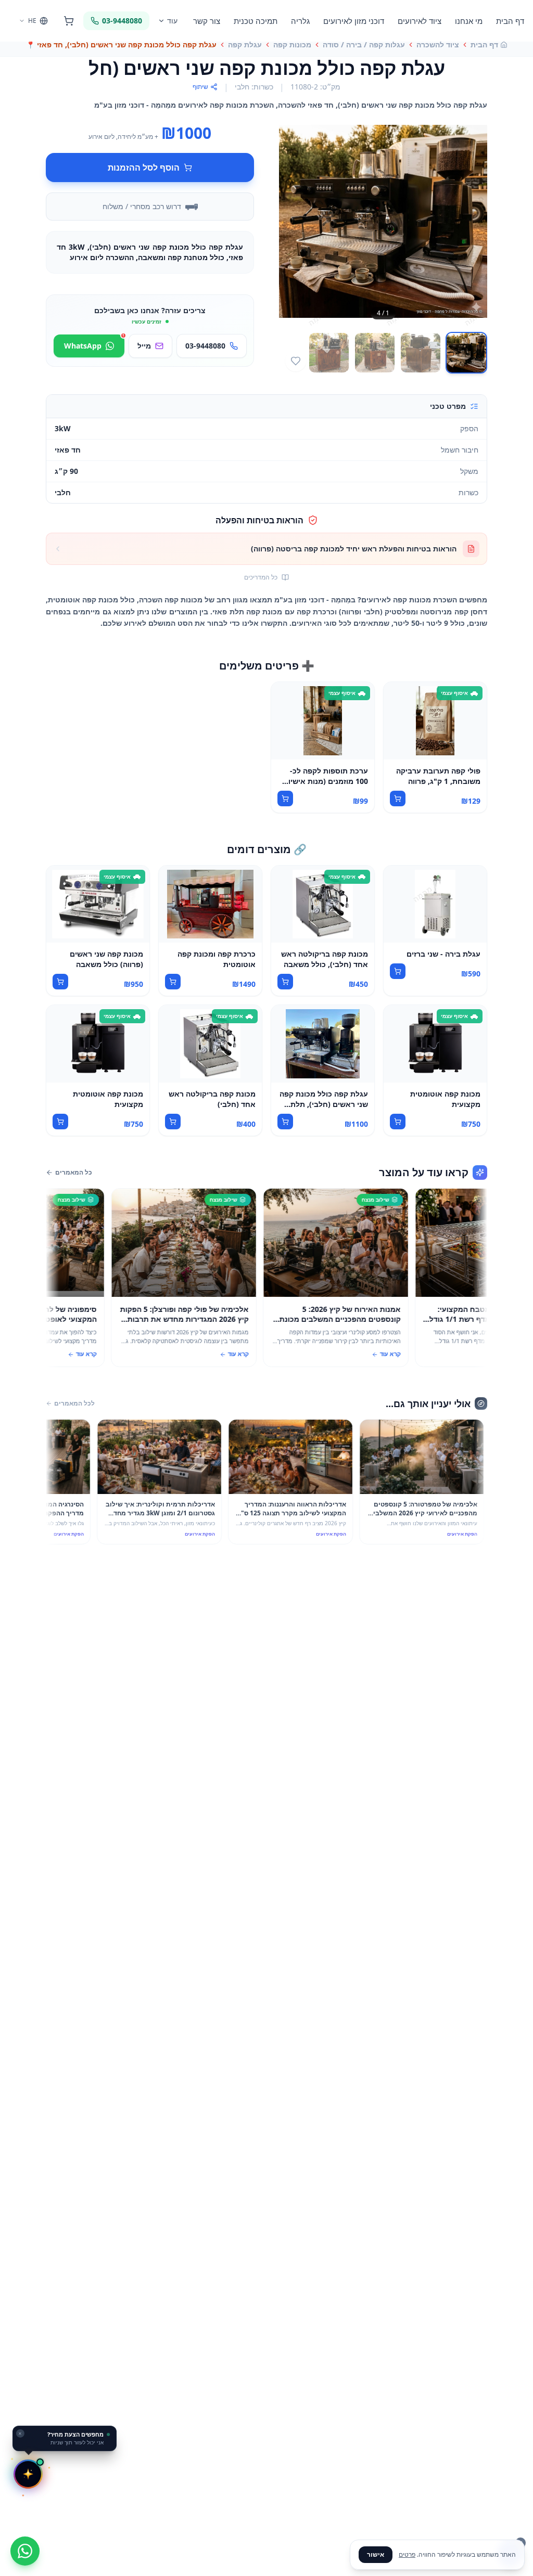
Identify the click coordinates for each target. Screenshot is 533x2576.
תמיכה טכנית (256, 21)
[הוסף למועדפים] (296, 361)
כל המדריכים (261, 577)
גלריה (300, 21)
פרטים (407, 2554)
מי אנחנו (469, 21)
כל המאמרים (74, 1173)
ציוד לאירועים (420, 21)
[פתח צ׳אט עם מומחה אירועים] (28, 2474)
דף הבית (510, 21)
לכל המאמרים (74, 1403)
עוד (172, 21)
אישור (376, 2554)
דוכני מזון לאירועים (354, 21)
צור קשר (207, 21)
